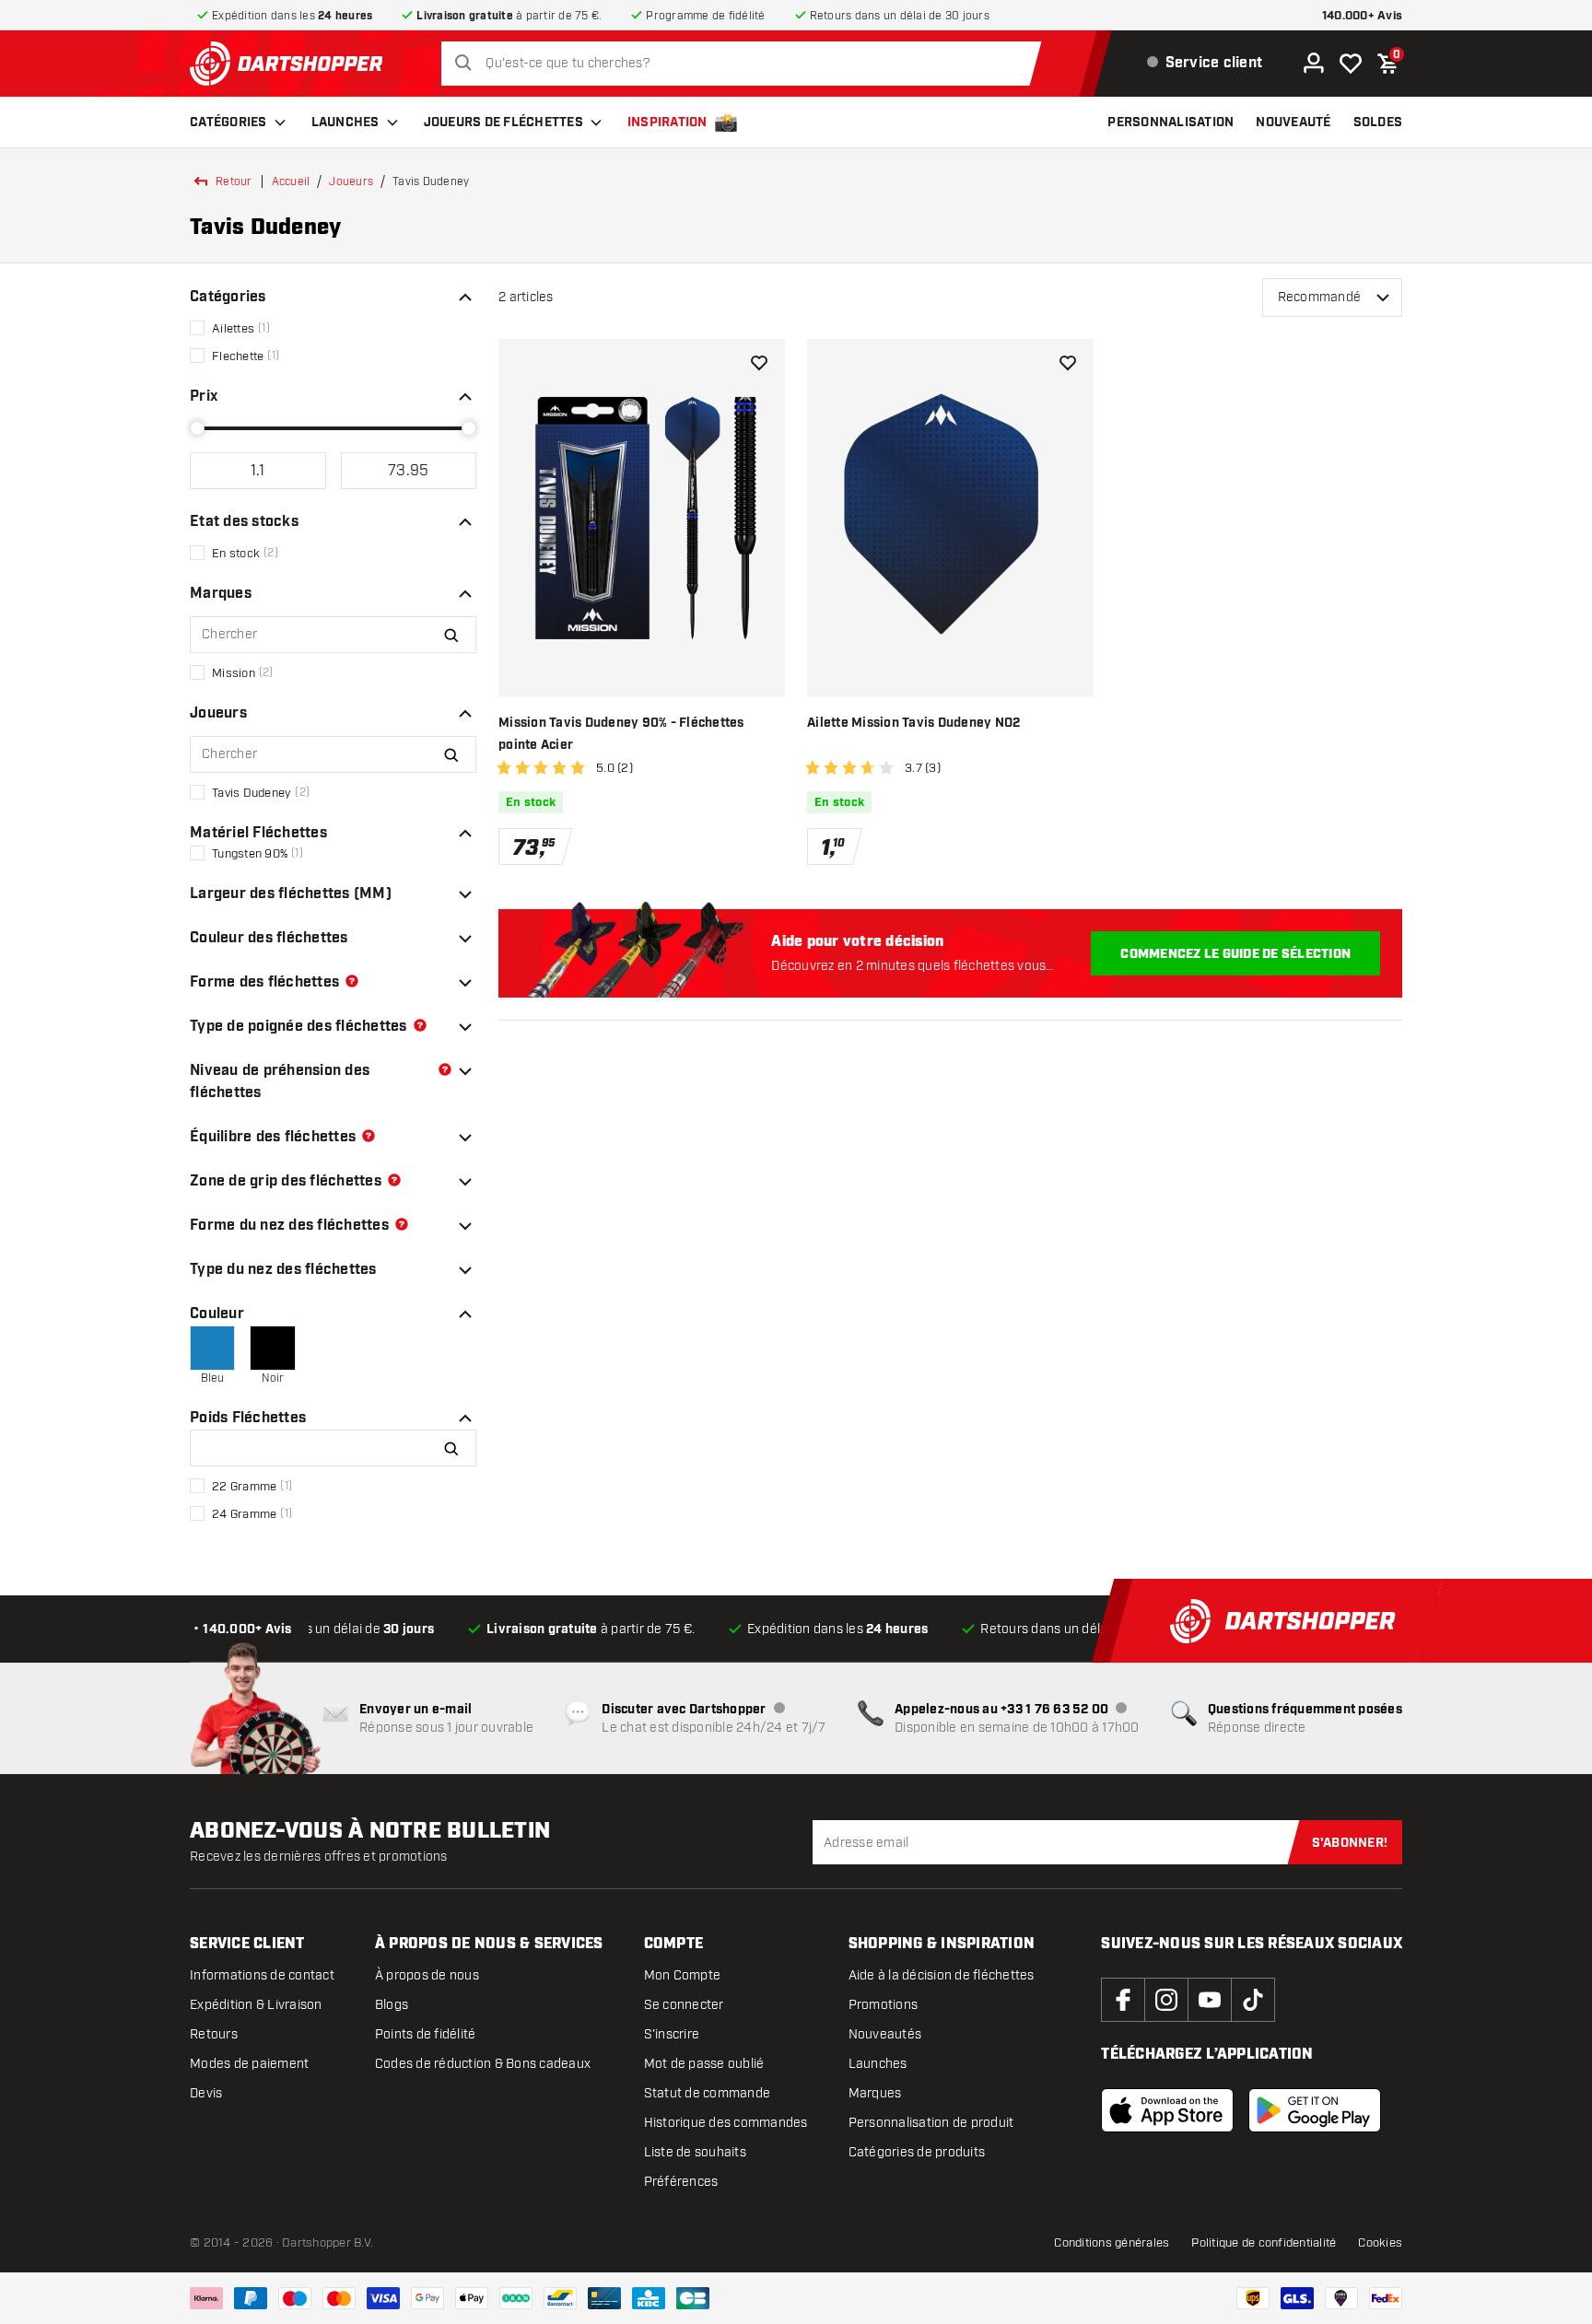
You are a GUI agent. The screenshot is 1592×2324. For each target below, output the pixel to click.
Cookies (1380, 2243)
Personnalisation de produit (931, 2123)
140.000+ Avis (1362, 16)
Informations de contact (262, 1975)
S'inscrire (672, 2034)
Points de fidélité (426, 2034)
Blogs (392, 2005)
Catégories (228, 123)
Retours (214, 2034)
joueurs (351, 181)
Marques (875, 2093)
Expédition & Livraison (256, 2005)
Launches (345, 123)
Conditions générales (1112, 2243)
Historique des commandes (726, 2123)
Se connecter (684, 2005)
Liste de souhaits (695, 2152)
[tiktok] (1253, 2000)
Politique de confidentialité (1264, 2243)
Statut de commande (708, 2093)
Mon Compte (683, 1975)
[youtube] (1210, 2000)
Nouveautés (885, 2034)
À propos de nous (427, 1975)
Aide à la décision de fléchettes (942, 1975)
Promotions (884, 2005)
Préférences (681, 2182)
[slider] (197, 428)
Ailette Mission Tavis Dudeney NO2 (913, 723)
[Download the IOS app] (1167, 2110)
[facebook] (1123, 2000)
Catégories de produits (917, 2152)
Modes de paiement (249, 2064)
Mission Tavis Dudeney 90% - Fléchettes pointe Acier (621, 734)
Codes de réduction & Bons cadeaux (483, 2064)
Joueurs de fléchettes (503, 123)
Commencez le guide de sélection (1235, 954)
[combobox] (746, 64)
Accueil (291, 181)
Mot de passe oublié (704, 2064)
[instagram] (1166, 2000)
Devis (206, 2093)
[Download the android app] (1315, 2110)
